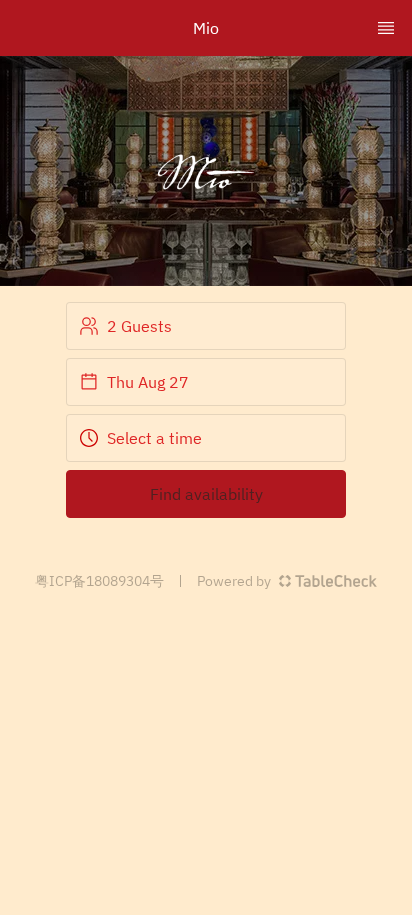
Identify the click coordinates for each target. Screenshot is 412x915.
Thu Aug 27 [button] (148, 382)
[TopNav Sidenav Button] (386, 28)
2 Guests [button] (139, 326)
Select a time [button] (154, 438)
